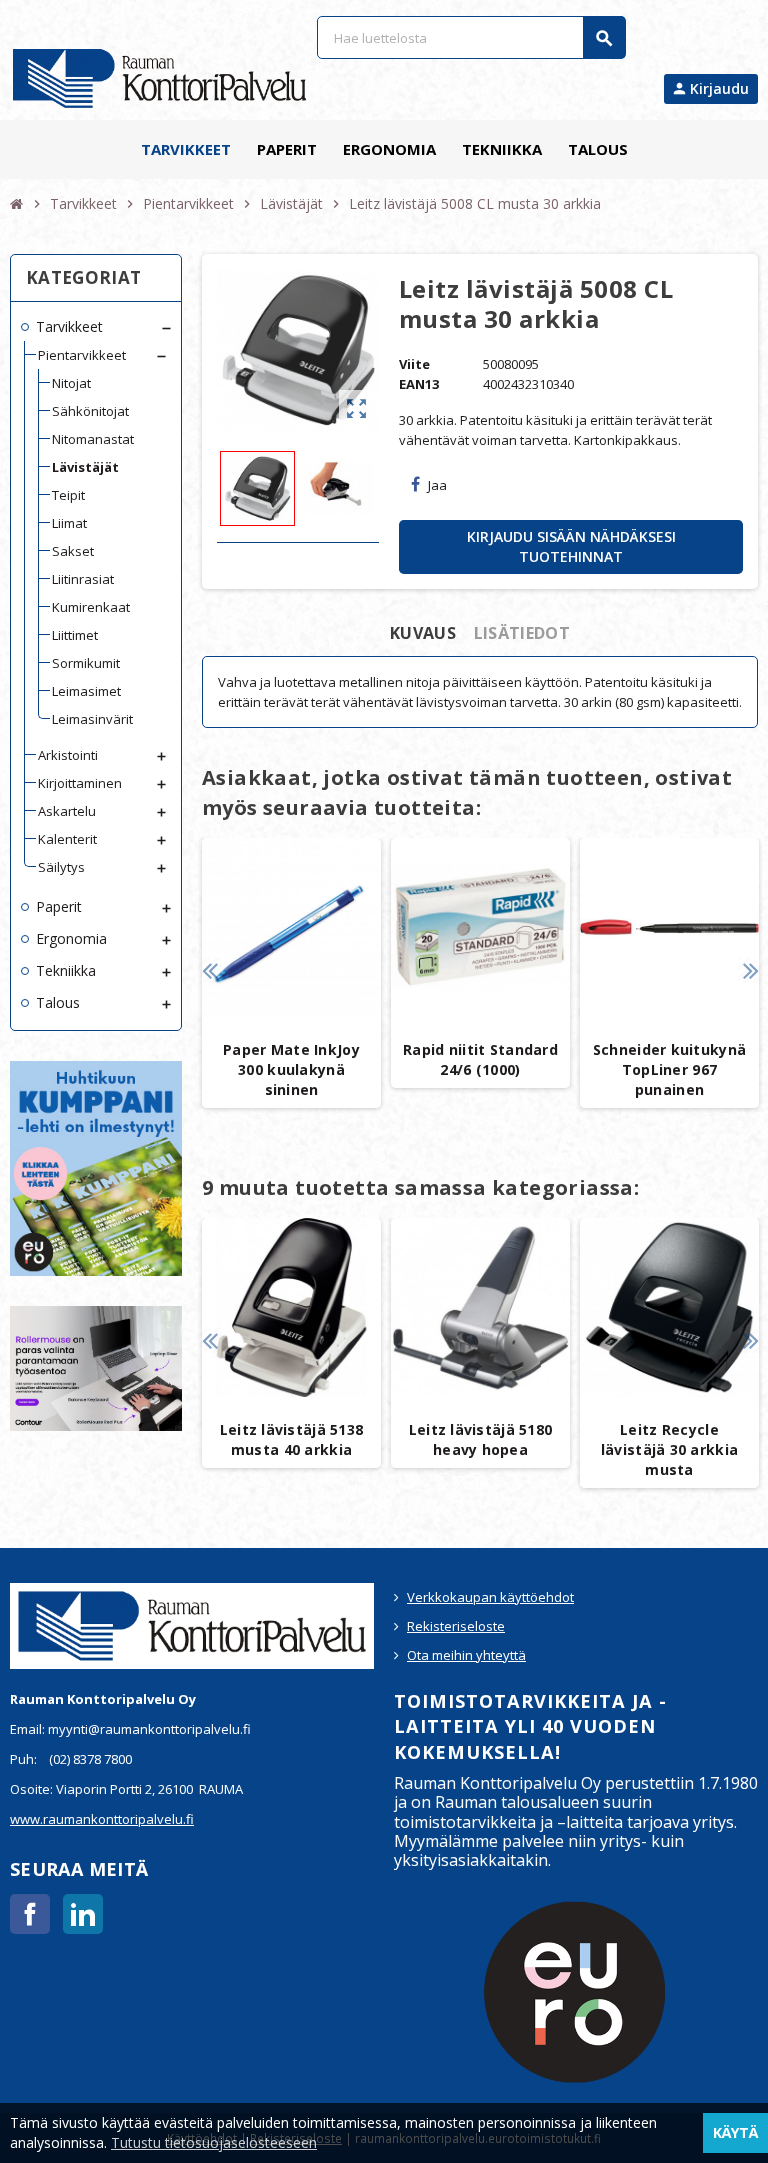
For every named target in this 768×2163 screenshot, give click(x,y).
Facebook (30, 1914)
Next (750, 970)
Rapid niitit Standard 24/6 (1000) (480, 1059)
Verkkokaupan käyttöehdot (490, 1597)
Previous (209, 970)
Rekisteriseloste (456, 1626)
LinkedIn (83, 1914)
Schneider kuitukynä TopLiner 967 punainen (669, 1069)
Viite (414, 364)
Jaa (437, 485)
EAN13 (419, 384)
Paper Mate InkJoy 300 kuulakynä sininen (291, 1069)
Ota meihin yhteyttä (466, 1655)
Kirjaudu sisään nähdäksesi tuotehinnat (571, 546)
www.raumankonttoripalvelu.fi (102, 1819)
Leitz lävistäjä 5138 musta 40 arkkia (292, 1439)
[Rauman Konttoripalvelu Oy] (159, 77)
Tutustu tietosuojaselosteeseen (214, 2142)
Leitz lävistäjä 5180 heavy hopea (481, 1439)
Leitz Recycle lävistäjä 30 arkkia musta (669, 1449)
